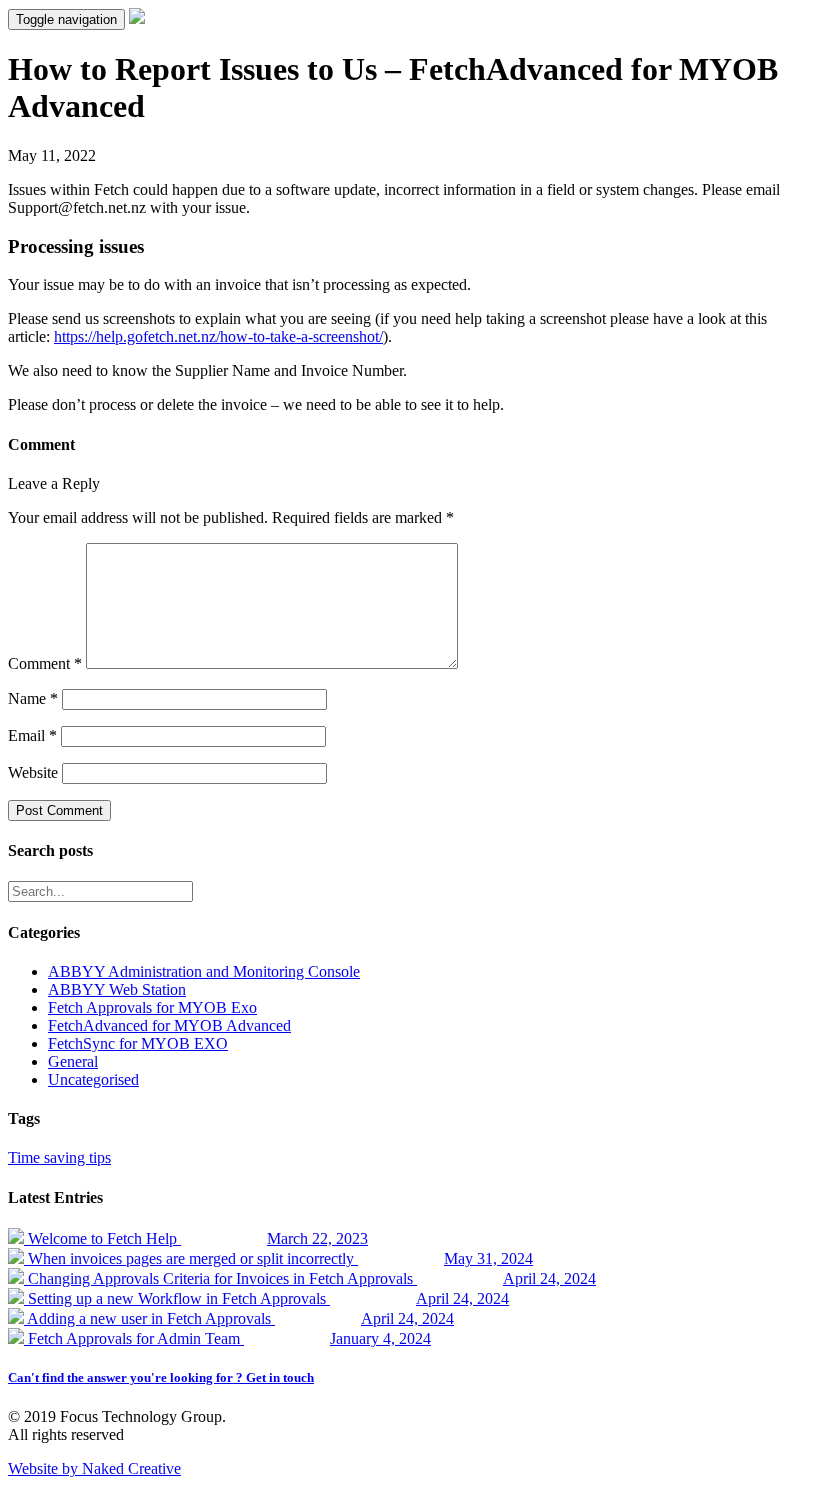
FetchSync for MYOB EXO (138, 1043)
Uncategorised (93, 1079)
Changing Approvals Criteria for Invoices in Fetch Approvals (310, 1278)
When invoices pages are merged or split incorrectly (278, 1258)
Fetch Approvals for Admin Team (227, 1338)
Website (33, 772)
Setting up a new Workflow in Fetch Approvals (266, 1298)
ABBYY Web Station (117, 989)
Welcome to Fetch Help (196, 1238)
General (73, 1061)
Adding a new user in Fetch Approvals (239, 1318)
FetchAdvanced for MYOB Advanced (169, 1025)
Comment (45, 663)
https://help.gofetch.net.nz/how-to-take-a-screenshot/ (218, 336)
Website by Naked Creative (94, 1468)
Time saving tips (59, 1157)
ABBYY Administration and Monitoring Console (204, 971)
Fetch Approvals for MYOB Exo (152, 1007)
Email (32, 735)
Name (33, 698)
